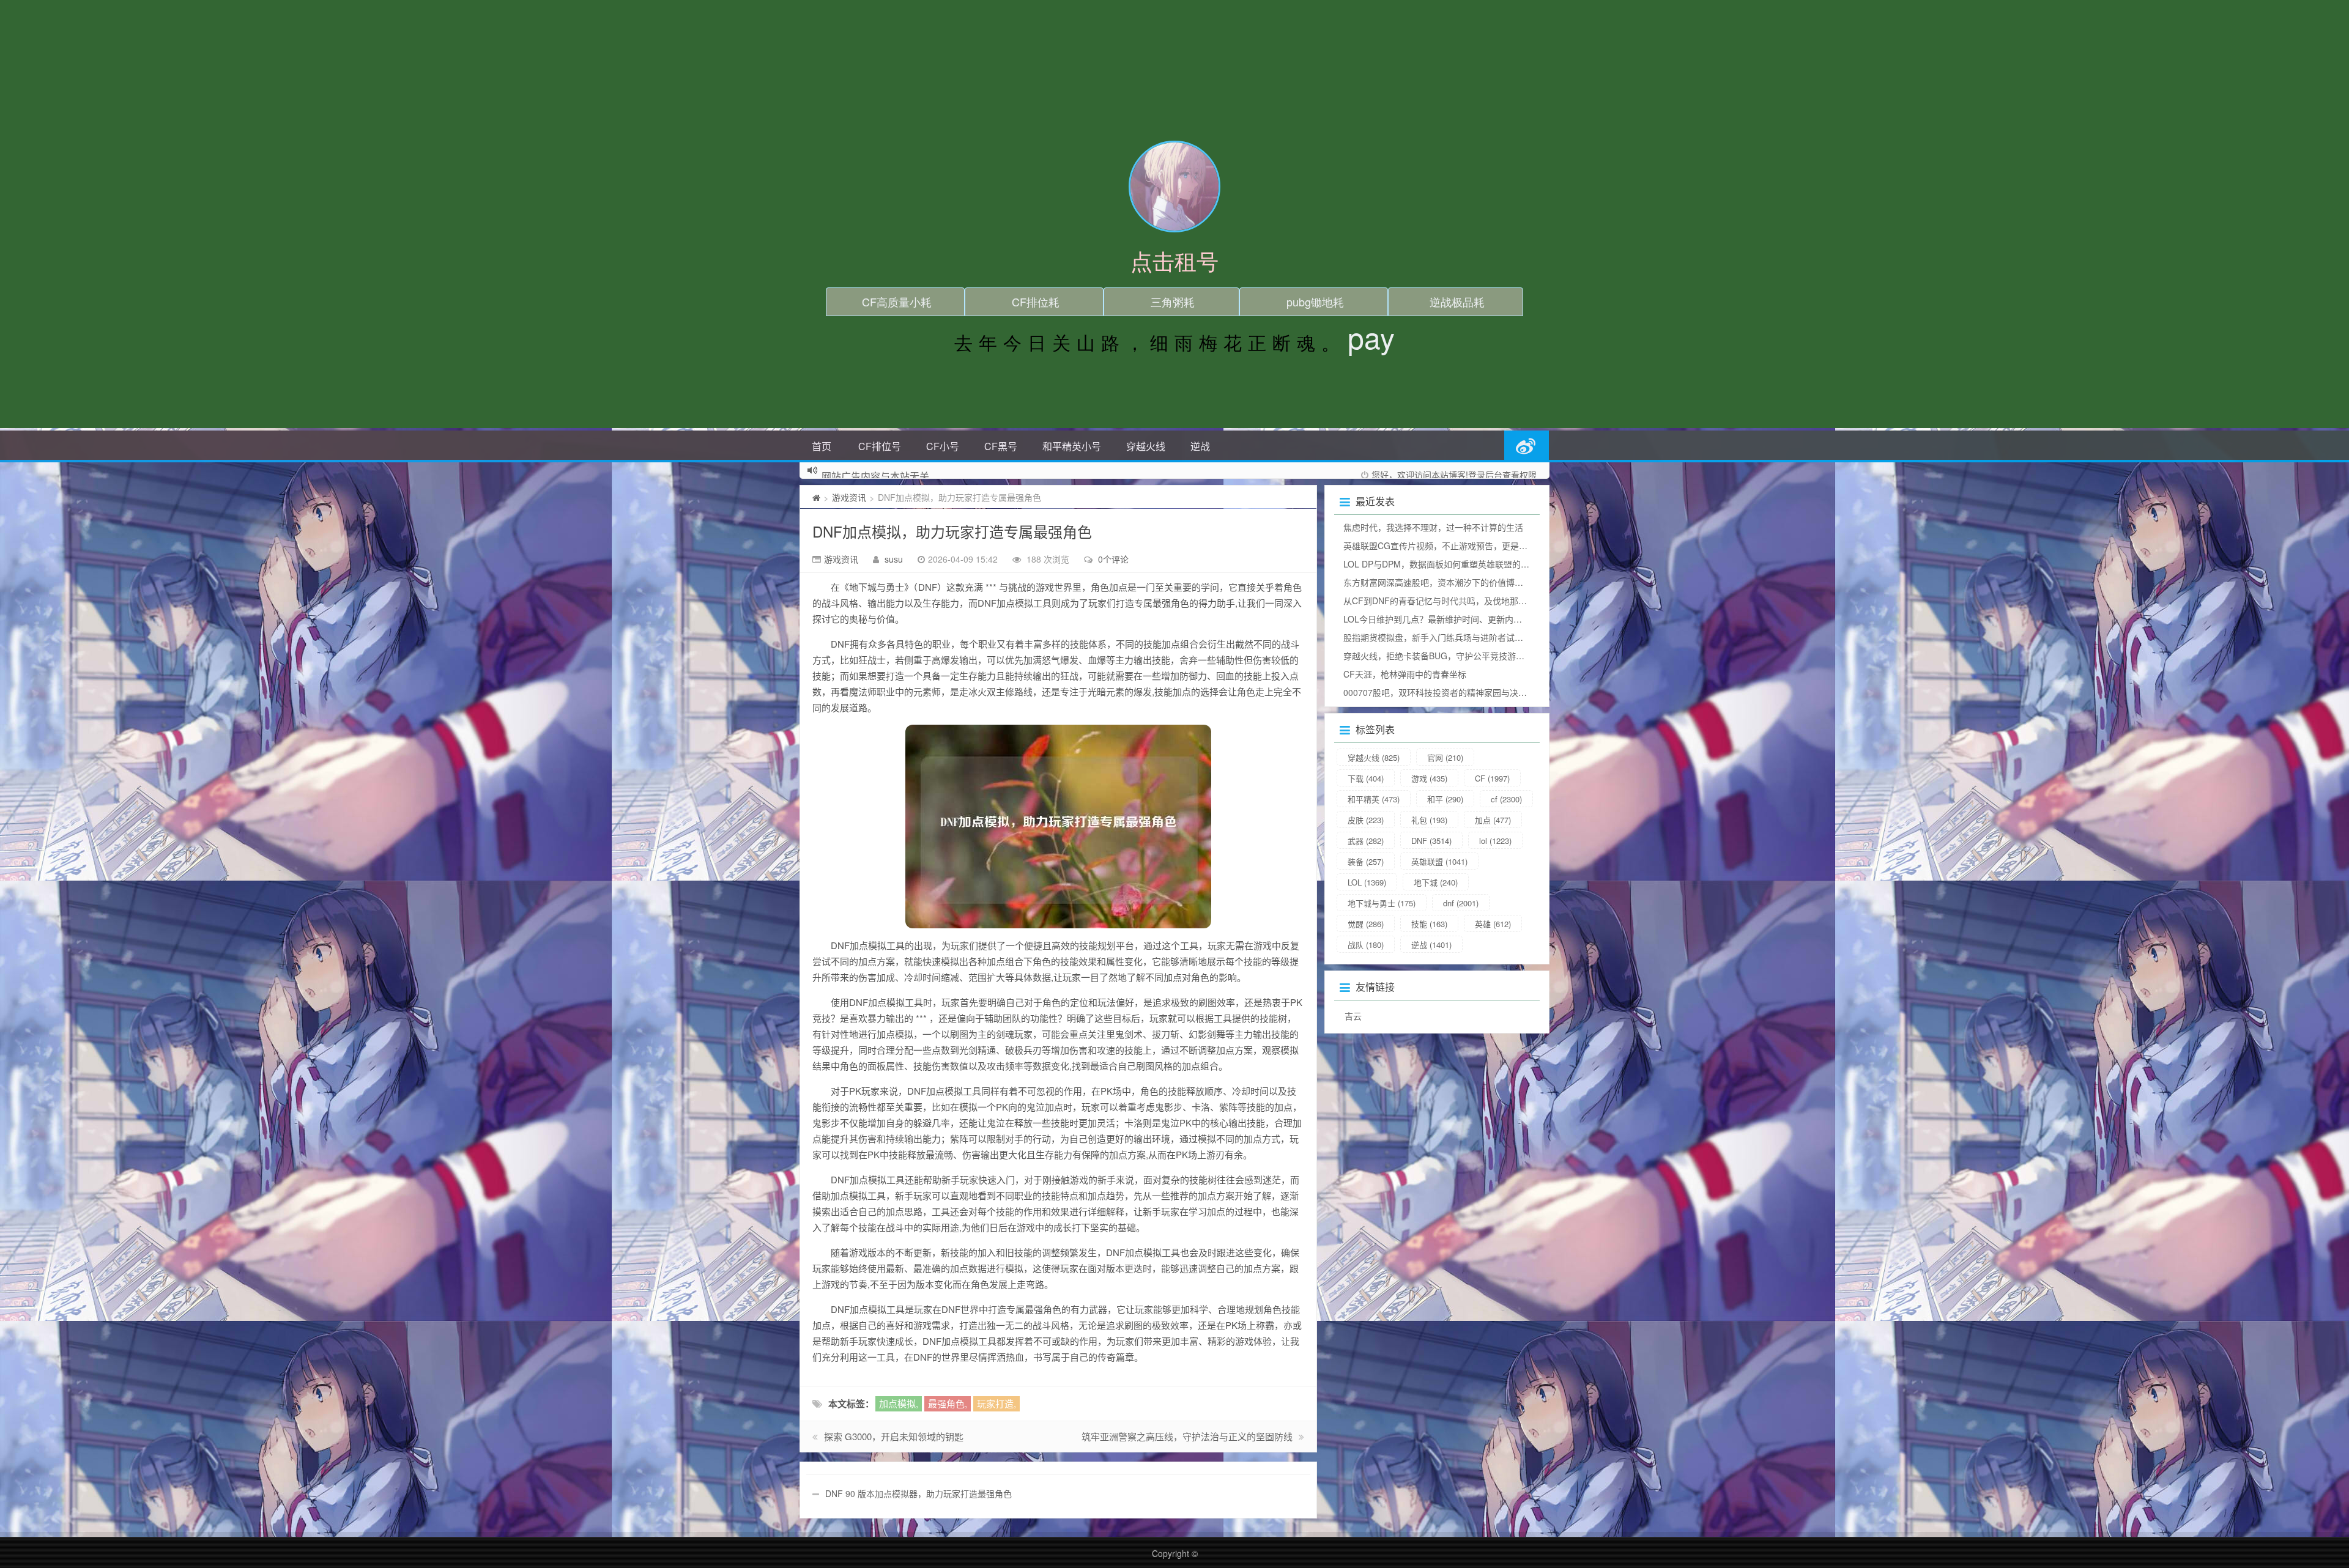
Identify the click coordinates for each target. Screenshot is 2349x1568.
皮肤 (1366, 820)
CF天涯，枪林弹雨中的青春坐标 (1405, 674)
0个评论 (1113, 559)
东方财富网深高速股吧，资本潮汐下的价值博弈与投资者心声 (1459, 582)
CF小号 (943, 446)
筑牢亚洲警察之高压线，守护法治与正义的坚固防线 (1187, 1436)
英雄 (1493, 924)
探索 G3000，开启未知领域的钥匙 (894, 1436)
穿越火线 (1146, 446)
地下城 (1436, 882)
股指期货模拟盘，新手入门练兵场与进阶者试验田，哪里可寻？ (1463, 637)
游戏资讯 (849, 497)
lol (1495, 841)
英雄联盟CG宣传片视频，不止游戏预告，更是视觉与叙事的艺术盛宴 (1474, 545)
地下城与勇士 (1382, 903)
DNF (1431, 841)
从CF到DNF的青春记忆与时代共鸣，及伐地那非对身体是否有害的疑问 (1478, 601)
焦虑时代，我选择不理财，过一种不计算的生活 (1433, 527)
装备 (1366, 861)
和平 (1445, 799)
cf (1506, 799)
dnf (1461, 903)
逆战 (1200, 446)
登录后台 (1485, 475)
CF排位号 (880, 446)
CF (1492, 778)
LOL (1367, 882)
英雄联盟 (1439, 861)
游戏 (1429, 778)
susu (894, 559)
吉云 (1353, 1016)
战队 (1366, 945)
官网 (1445, 757)
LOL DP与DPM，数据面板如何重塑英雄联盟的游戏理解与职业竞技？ (1475, 564)
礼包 (1429, 820)
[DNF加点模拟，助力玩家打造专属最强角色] (1058, 827)
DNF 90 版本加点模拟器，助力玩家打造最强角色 (918, 1493)
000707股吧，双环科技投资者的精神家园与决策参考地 (1448, 692)
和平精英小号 (1072, 446)
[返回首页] (816, 497)
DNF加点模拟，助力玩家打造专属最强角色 (952, 531)
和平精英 (1374, 799)
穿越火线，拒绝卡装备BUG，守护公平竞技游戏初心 (1442, 656)
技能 (1429, 924)
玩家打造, (996, 1403)
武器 (1366, 841)
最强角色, (948, 1403)
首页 (822, 446)
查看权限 (1520, 475)
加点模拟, (899, 1403)
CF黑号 (1001, 446)
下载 (1366, 778)
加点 (1493, 820)
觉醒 (1366, 924)
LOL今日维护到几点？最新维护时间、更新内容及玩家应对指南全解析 (1475, 619)
